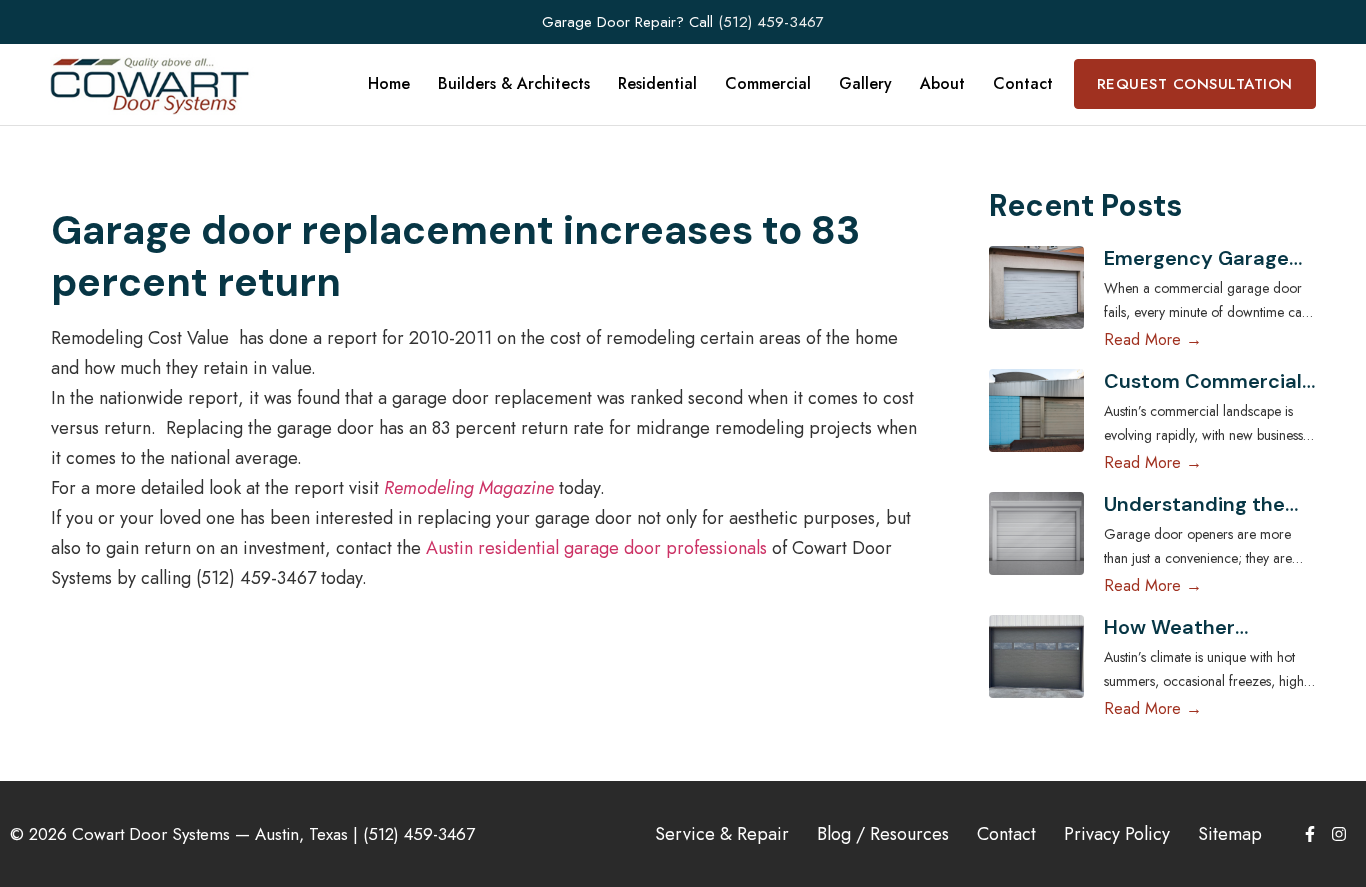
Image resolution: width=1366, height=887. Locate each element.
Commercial (768, 83)
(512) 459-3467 (771, 22)
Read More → (1153, 339)
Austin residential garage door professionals (594, 548)
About (942, 83)
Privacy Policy (1117, 834)
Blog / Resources (883, 834)
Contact (1023, 83)
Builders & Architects (514, 83)
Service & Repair (722, 834)
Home (389, 83)
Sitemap (1230, 834)
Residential (657, 83)
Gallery (865, 83)
